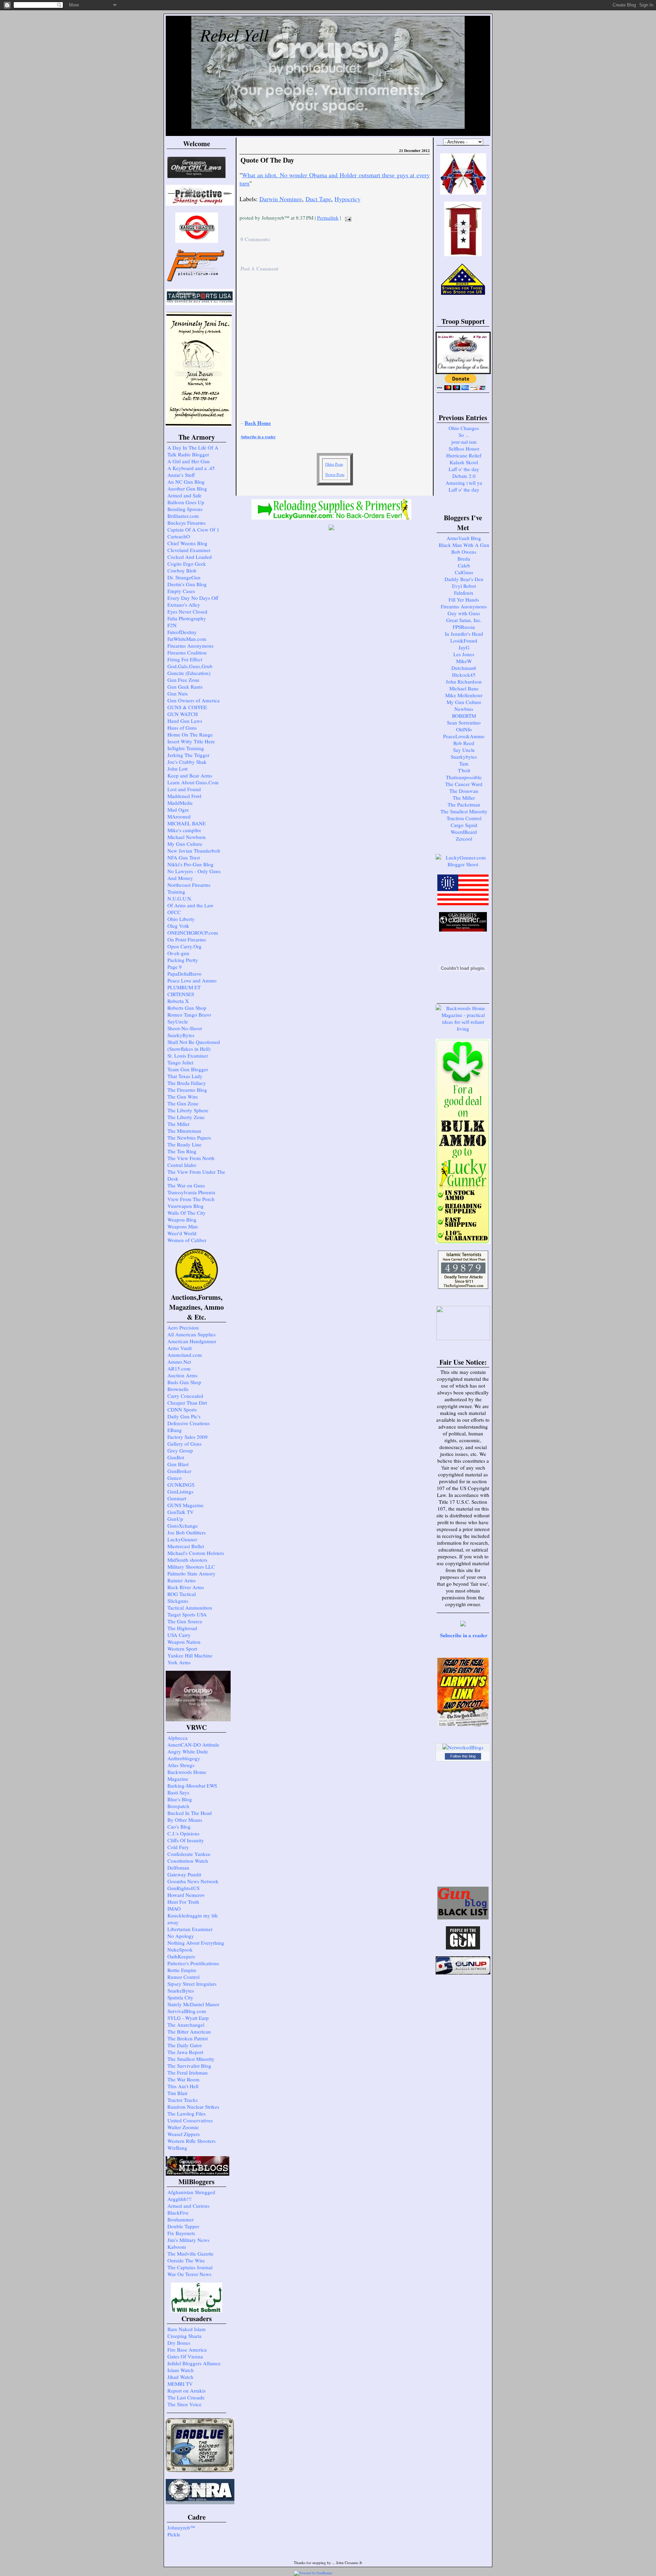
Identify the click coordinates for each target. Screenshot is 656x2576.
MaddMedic (180, 803)
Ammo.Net (179, 1362)
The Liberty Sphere (188, 1110)
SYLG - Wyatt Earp (188, 2018)
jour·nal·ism (464, 442)
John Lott (177, 769)
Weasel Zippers (184, 2134)
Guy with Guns (464, 613)
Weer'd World (182, 1233)
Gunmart (177, 1498)
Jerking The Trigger (188, 755)
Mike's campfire (184, 830)
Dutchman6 (464, 668)
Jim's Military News (188, 2240)
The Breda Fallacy (187, 1083)
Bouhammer (181, 2219)
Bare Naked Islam (187, 2329)
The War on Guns (186, 1185)
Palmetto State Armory (192, 1573)
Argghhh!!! (180, 2199)
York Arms (179, 1662)
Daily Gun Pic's (184, 1416)
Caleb (464, 565)
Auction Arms (182, 1375)
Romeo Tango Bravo (189, 1015)
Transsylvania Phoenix (192, 1192)
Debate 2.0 (464, 476)
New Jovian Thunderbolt (194, 851)
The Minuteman (184, 1131)
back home (258, 423)
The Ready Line (184, 1144)
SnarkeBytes (181, 1990)
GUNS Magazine (186, 1505)
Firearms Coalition (187, 652)
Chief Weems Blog (187, 543)
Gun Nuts (178, 693)
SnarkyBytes (181, 1035)
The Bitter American (189, 2031)
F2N (172, 625)
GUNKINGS (181, 1485)
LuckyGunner (182, 1539)
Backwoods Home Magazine (187, 1775)
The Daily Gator (185, 2045)
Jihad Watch (180, 2377)
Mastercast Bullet (186, 1546)
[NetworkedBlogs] (463, 1747)
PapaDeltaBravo (184, 974)
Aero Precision (183, 1327)
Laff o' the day (464, 469)
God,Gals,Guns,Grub (190, 666)
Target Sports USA (187, 1614)
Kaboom (177, 2247)
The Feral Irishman (188, 2072)
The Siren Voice (184, 2404)
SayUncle (178, 1021)
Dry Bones (179, 2343)
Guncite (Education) (189, 673)
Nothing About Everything (196, 1943)
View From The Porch (191, 1199)
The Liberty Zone (186, 1117)
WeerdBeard (464, 832)
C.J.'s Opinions (183, 1833)
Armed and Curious (188, 2206)
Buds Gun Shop (184, 1382)
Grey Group (180, 1450)
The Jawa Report (185, 2052)
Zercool (464, 839)
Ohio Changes (464, 428)
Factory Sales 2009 (188, 1437)
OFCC (174, 912)
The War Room (183, 2079)
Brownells (178, 1389)
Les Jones (464, 654)
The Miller (179, 1124)
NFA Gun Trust (184, 857)
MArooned (179, 816)
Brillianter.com (183, 516)
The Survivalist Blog (189, 2066)
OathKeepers (181, 1956)
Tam (464, 763)
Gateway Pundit (184, 1874)
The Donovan (464, 791)
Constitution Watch (188, 1861)
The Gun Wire (183, 1097)
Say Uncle (464, 750)
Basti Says (178, 1792)
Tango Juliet (180, 1062)
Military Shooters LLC (191, 1567)
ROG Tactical (182, 1594)
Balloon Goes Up (186, 502)
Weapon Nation (184, 1642)
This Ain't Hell (183, 2086)
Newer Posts (335, 474)
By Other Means (185, 1820)
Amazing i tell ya (464, 483)
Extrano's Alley (184, 605)
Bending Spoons (185, 509)
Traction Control (464, 818)
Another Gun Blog (187, 488)
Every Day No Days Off (193, 598)
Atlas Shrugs (181, 1765)
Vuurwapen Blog (186, 1206)
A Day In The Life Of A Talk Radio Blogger (193, 451)
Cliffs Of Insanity (186, 1840)
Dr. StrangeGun (184, 577)
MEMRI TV (180, 2384)
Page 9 (175, 967)
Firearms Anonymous (190, 646)
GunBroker (179, 1471)
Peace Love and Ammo (192, 980)
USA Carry (179, 1635)
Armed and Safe (184, 495)
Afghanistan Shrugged (191, 2192)
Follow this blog (463, 1756)
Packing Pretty (183, 960)
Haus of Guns (182, 728)
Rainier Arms (182, 1580)
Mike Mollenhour (464, 695)
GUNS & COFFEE (187, 707)
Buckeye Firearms (187, 523)
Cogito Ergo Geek (187, 564)
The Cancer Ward (464, 784)
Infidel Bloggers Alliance (194, 2363)
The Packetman (464, 804)
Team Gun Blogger (188, 1069)
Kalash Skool (464, 462)
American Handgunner (192, 1341)
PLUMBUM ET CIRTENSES (184, 991)
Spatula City (180, 1997)
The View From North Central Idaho (191, 1161)
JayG (464, 647)
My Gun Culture (185, 844)
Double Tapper (183, 2226)
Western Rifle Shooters (192, 2141)
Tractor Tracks (183, 2100)
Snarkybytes (464, 757)
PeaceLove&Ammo (464, 736)
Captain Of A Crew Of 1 (193, 529)
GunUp (175, 1519)
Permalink (328, 218)
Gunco (175, 1478)
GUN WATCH (183, 714)
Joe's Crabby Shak (187, 762)
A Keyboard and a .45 (191, 468)
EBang (175, 1430)
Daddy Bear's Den (464, 579)
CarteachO (179, 536)
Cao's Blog (179, 1827)
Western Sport (182, 1649)
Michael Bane (464, 688)
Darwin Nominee (281, 199)
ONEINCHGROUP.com (193, 933)
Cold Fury (178, 1847)
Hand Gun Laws (185, 721)
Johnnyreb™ (181, 2527)
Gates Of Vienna (185, 2356)
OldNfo (464, 729)
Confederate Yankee (189, 1854)
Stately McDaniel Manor (193, 2004)
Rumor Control (183, 1977)
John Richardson (464, 681)
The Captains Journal (190, 2267)
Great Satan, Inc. (464, 620)
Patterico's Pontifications (193, 1963)
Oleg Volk (178, 926)
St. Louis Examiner (188, 1056)
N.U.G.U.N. (180, 898)
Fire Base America (187, 2350)
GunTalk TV (181, 1512)
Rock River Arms (186, 1587)
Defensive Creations (189, 1423)
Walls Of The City (187, 1213)
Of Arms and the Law (190, 905)
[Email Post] (347, 218)
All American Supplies (192, 1334)
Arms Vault (180, 1348)
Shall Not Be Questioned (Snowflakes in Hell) (194, 1045)
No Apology (181, 1936)
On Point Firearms (187, 939)
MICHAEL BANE (187, 823)
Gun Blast (178, 1464)
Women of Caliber (187, 1240)
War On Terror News (189, 2274)
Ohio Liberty (181, 919)
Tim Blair (177, 2093)
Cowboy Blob (182, 570)
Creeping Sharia (184, 2336)
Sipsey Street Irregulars (192, 1984)
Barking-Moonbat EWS (192, 1786)
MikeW (464, 661)
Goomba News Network (193, 1881)
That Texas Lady (185, 1076)
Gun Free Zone (183, 680)
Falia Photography (187, 618)
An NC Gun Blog (186, 482)
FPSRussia (464, 627)
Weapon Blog (182, 1220)
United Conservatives (190, 2120)
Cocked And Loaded (190, 557)
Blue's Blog (180, 1799)
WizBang (177, 2148)
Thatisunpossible (464, 777)
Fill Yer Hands (464, 600)
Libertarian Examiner (190, 1929)
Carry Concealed (185, 1396)
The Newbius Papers (189, 1138)
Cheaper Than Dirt (187, 1403)
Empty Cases (181, 591)
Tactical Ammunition (190, 1608)
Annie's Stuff (181, 475)
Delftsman (178, 1868)
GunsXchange (183, 1526)
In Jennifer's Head (464, 634)
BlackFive (178, 2213)
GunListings (180, 1491)
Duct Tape (318, 199)
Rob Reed (464, 743)
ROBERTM (464, 716)
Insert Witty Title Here (191, 741)
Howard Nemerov (186, 1895)
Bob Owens (464, 552)
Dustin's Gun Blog (187, 584)
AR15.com (179, 1368)
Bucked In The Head (190, 1813)
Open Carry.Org (184, 946)
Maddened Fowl (184, 796)
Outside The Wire (186, 2260)
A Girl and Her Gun (189, 461)
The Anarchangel (186, 2025)
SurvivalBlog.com (187, 2011)
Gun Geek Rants (185, 687)
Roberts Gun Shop (187, 1008)
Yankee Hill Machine (190, 1655)
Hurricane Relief (464, 455)
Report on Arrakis (187, 2391)
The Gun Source (185, 1621)
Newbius (464, 709)
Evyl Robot (464, 586)
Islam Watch (181, 2370)
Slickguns (178, 1601)
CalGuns (464, 572)
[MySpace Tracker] (348, 2573)
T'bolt (464, 770)
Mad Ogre (178, 810)
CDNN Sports (182, 1409)
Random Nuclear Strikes (193, 2107)
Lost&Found (464, 640)
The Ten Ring (182, 1151)
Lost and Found (184, 789)
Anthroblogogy (184, 1758)
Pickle (174, 2534)
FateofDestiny (182, 632)
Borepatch (178, 1806)
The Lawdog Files (187, 2113)
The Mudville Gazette (190, 2254)
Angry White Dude (188, 1751)
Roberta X (178, 1001)
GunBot (176, 1457)
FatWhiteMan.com (187, 639)
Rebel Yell (234, 35)
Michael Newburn (187, 837)
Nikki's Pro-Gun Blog (190, 864)
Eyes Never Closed (187, 611)
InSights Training (186, 748)
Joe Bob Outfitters (187, 1532)
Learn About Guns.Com (193, 782)
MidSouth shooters (187, 1560)
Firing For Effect (185, 659)
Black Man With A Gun (464, 545)
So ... (464, 435)
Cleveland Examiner (189, 550)
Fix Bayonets (181, 2233)
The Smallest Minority (191, 2059)
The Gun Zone (183, 1103)
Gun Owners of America (194, 700)
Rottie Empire (182, 1970)
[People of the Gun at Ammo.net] (463, 1947)
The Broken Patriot (188, 2038)
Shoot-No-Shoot (185, 1028)
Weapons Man (183, 1226)
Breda (464, 559)
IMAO (174, 1909)
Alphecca (177, 1738)
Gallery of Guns (184, 1444)
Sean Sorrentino (464, 722)
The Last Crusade (186, 2397)
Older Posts (334, 464)
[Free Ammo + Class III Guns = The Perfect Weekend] (463, 864)
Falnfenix (464, 593)
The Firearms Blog (187, 1090)
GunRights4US (183, 1888)
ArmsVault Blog (464, 538)
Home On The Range (190, 734)
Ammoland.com (185, 1355)
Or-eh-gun (178, 953)
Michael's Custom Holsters (196, 1553)
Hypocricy (347, 199)
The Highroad (182, 1628)
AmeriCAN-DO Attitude (193, 1745)
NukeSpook (180, 1950)
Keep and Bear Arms (190, 775)
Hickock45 (464, 675)
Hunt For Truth (183, 1902)
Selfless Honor (464, 449)
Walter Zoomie (183, 2127)
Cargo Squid (464, 825)
